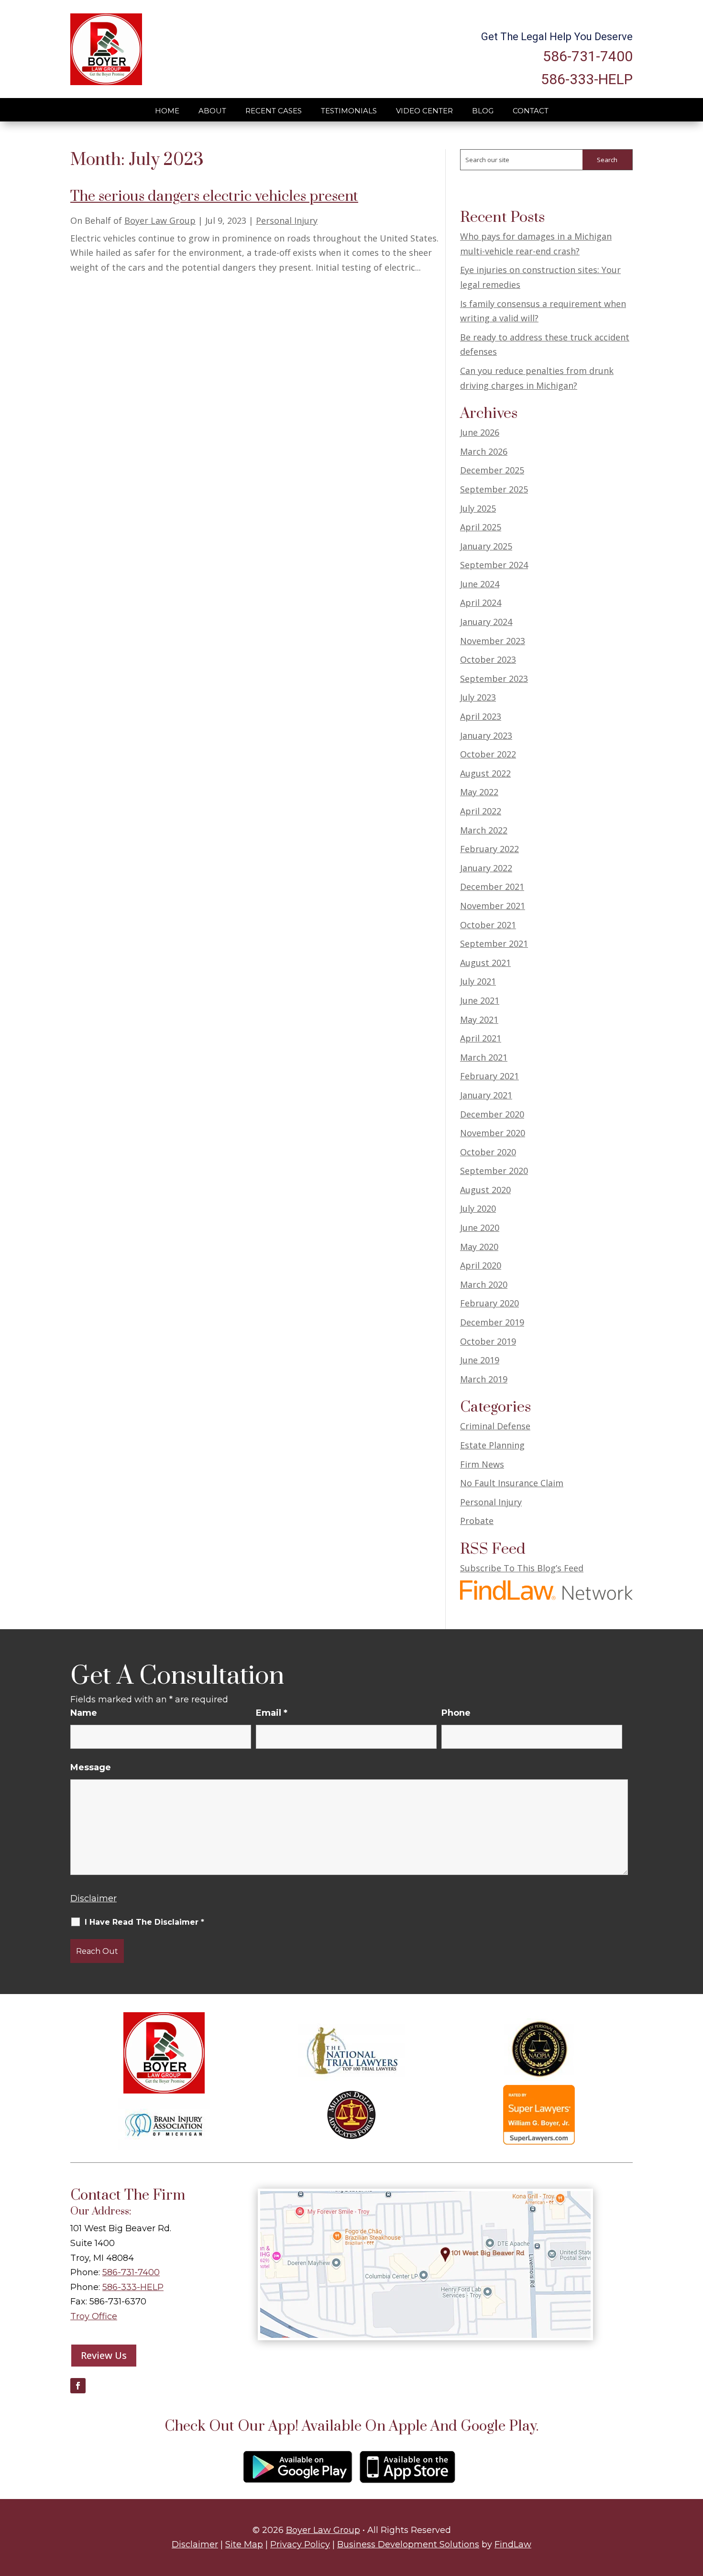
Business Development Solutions (408, 2544)
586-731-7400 (588, 56)
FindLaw (513, 2544)
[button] (693, 2507)
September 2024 (494, 565)
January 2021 (486, 1095)
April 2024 (481, 603)
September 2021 (494, 943)
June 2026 (480, 432)
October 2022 (488, 754)
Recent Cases (274, 111)
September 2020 (494, 1171)
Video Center (424, 111)
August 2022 (485, 773)
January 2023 (486, 735)
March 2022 (484, 830)
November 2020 (493, 1133)
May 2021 (479, 1019)
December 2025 (492, 470)
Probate (477, 1521)
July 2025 (478, 508)
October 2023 (488, 659)
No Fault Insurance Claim (512, 1483)
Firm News (482, 1464)
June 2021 (480, 1000)
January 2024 (486, 622)
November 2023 (493, 641)
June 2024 (480, 584)
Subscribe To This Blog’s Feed (522, 1568)
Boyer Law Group (160, 220)
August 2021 (485, 963)
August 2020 (485, 1190)
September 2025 (494, 489)
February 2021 (489, 1076)
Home (167, 111)
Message (91, 1767)
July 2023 (478, 697)
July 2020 (478, 1208)
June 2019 (480, 1360)
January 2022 (486, 868)
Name (84, 1713)
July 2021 (478, 981)
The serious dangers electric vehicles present (214, 197)
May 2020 (479, 1247)
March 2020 (484, 1284)
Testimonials (349, 111)
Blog (483, 111)
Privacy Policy (300, 2544)
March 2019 (484, 1379)
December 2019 (492, 1322)
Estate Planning (492, 1445)
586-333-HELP (587, 79)
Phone (456, 1713)
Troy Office (94, 2316)
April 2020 (481, 1265)
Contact (531, 111)
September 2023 (494, 679)
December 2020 (492, 1114)
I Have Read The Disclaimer (144, 1922)
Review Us (104, 2355)
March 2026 (484, 451)
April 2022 (481, 811)
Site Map (244, 2544)
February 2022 (489, 849)
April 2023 (481, 716)
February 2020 (489, 1303)
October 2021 (488, 925)
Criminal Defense (495, 1426)
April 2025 (481, 527)
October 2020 (488, 1152)
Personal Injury (287, 220)
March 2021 (484, 1057)
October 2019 (488, 1341)
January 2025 (486, 546)
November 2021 (493, 906)
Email (272, 1713)
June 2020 (480, 1228)
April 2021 (481, 1038)
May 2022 (479, 792)
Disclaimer (93, 1898)
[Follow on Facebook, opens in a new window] (78, 2386)
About (212, 111)
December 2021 (492, 887)
